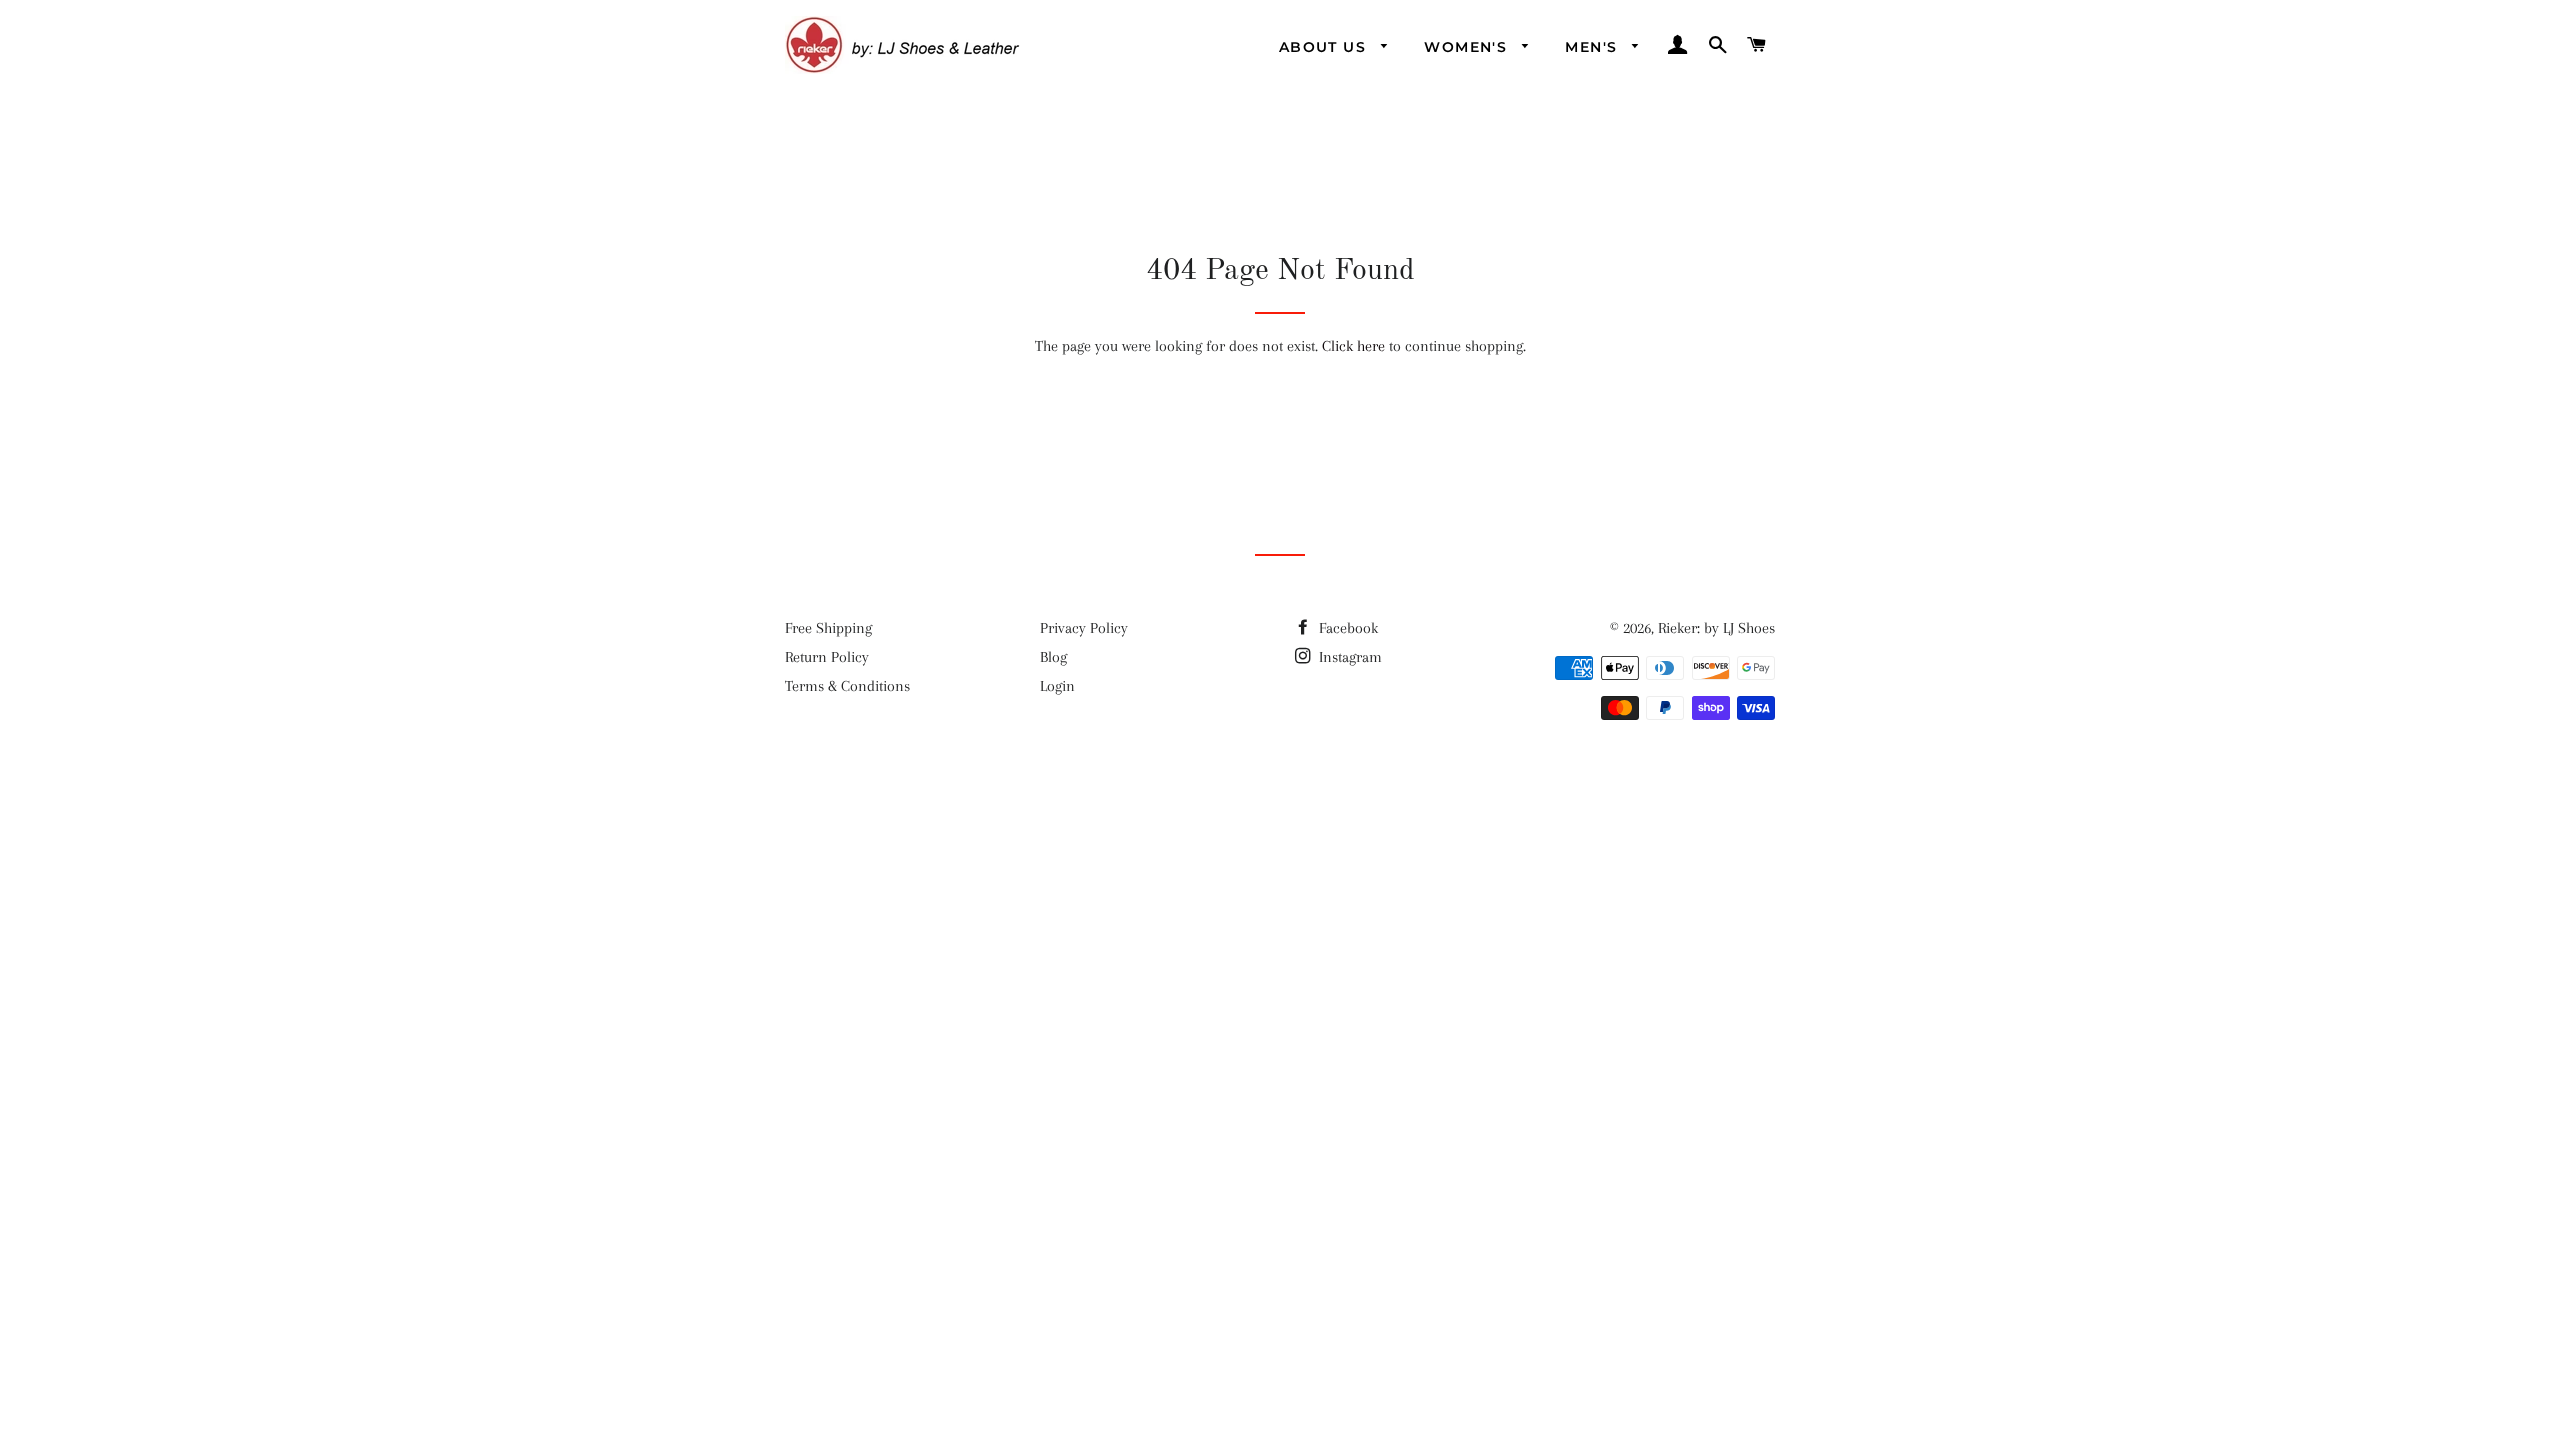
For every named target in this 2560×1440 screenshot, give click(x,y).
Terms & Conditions (847, 686)
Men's (1593, 47)
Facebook (1346, 628)
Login (1057, 686)
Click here (1353, 346)
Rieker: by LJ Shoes (1716, 628)
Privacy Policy (1084, 628)
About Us (1325, 47)
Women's (1468, 47)
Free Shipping (828, 628)
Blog (1053, 657)
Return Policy (827, 657)
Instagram (1348, 657)
